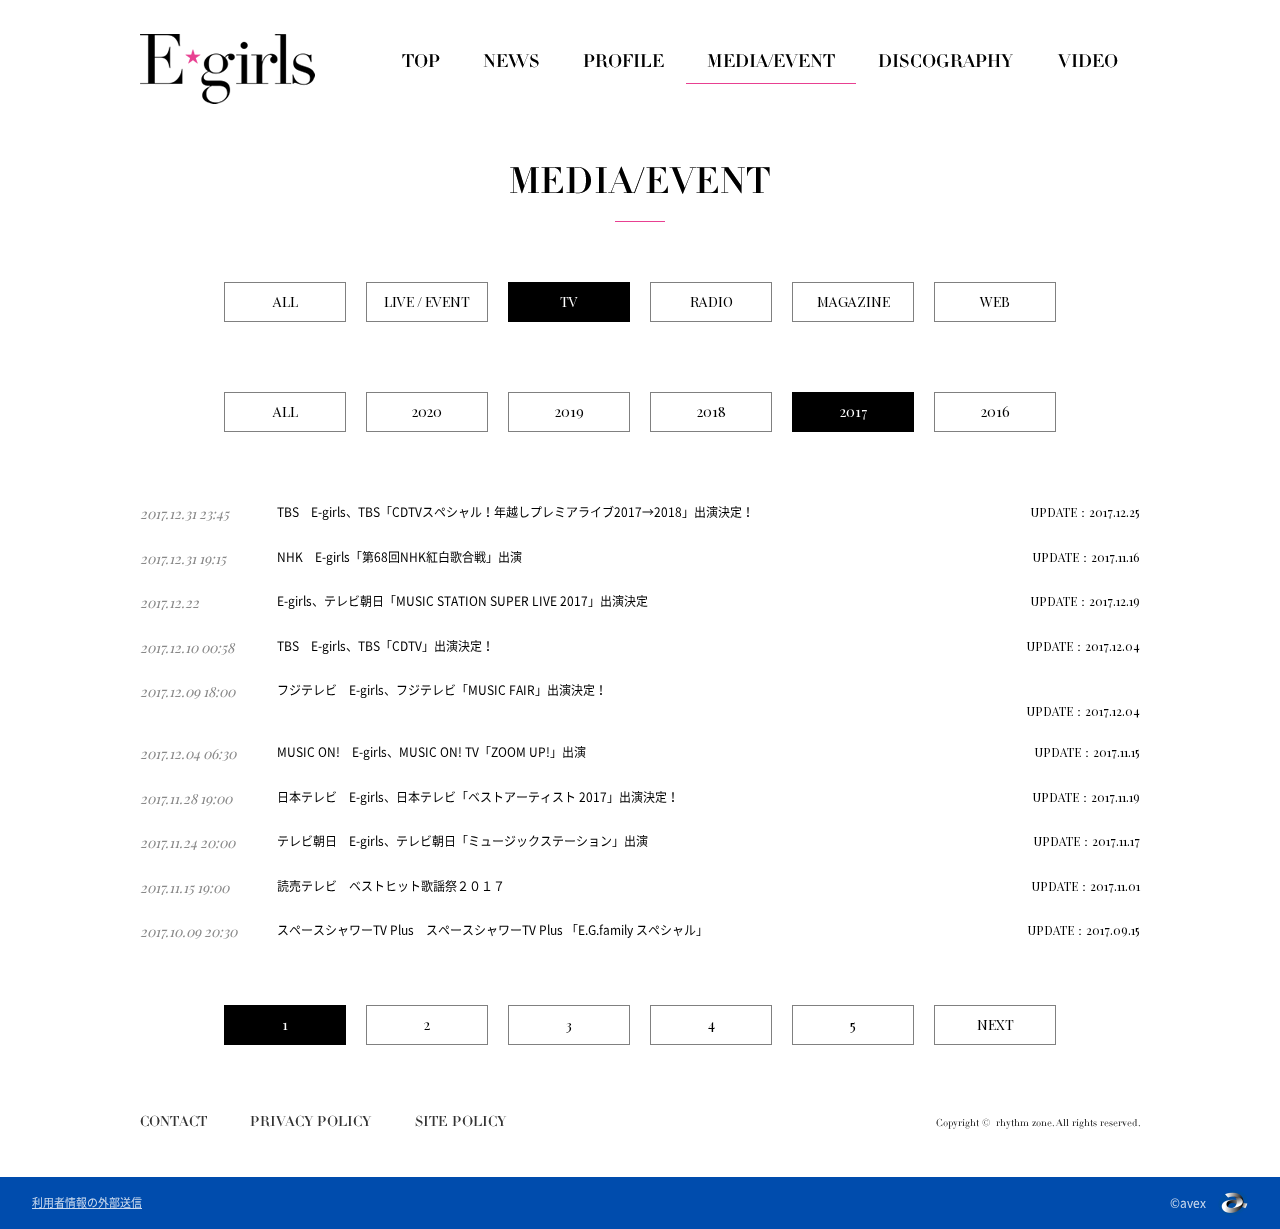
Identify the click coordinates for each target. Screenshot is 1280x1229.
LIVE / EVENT (427, 301)
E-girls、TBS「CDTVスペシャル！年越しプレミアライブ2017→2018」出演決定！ (532, 512)
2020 (427, 411)
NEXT (995, 1024)
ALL (285, 301)
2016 (995, 411)
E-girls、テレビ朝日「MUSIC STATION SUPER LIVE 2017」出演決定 (462, 601)
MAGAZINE (853, 301)
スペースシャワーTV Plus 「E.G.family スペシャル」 (567, 930)
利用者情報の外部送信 (87, 1203)
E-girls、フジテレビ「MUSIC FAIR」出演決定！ (478, 690)
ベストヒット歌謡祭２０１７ (427, 886)
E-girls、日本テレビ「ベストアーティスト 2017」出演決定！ (514, 797)
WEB (995, 301)
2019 (569, 411)
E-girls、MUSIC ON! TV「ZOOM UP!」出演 (469, 752)
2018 (711, 411)
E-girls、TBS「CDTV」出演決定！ (402, 646)
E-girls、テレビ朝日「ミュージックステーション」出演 (498, 841)
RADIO (711, 301)
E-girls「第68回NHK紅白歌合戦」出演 (418, 557)
